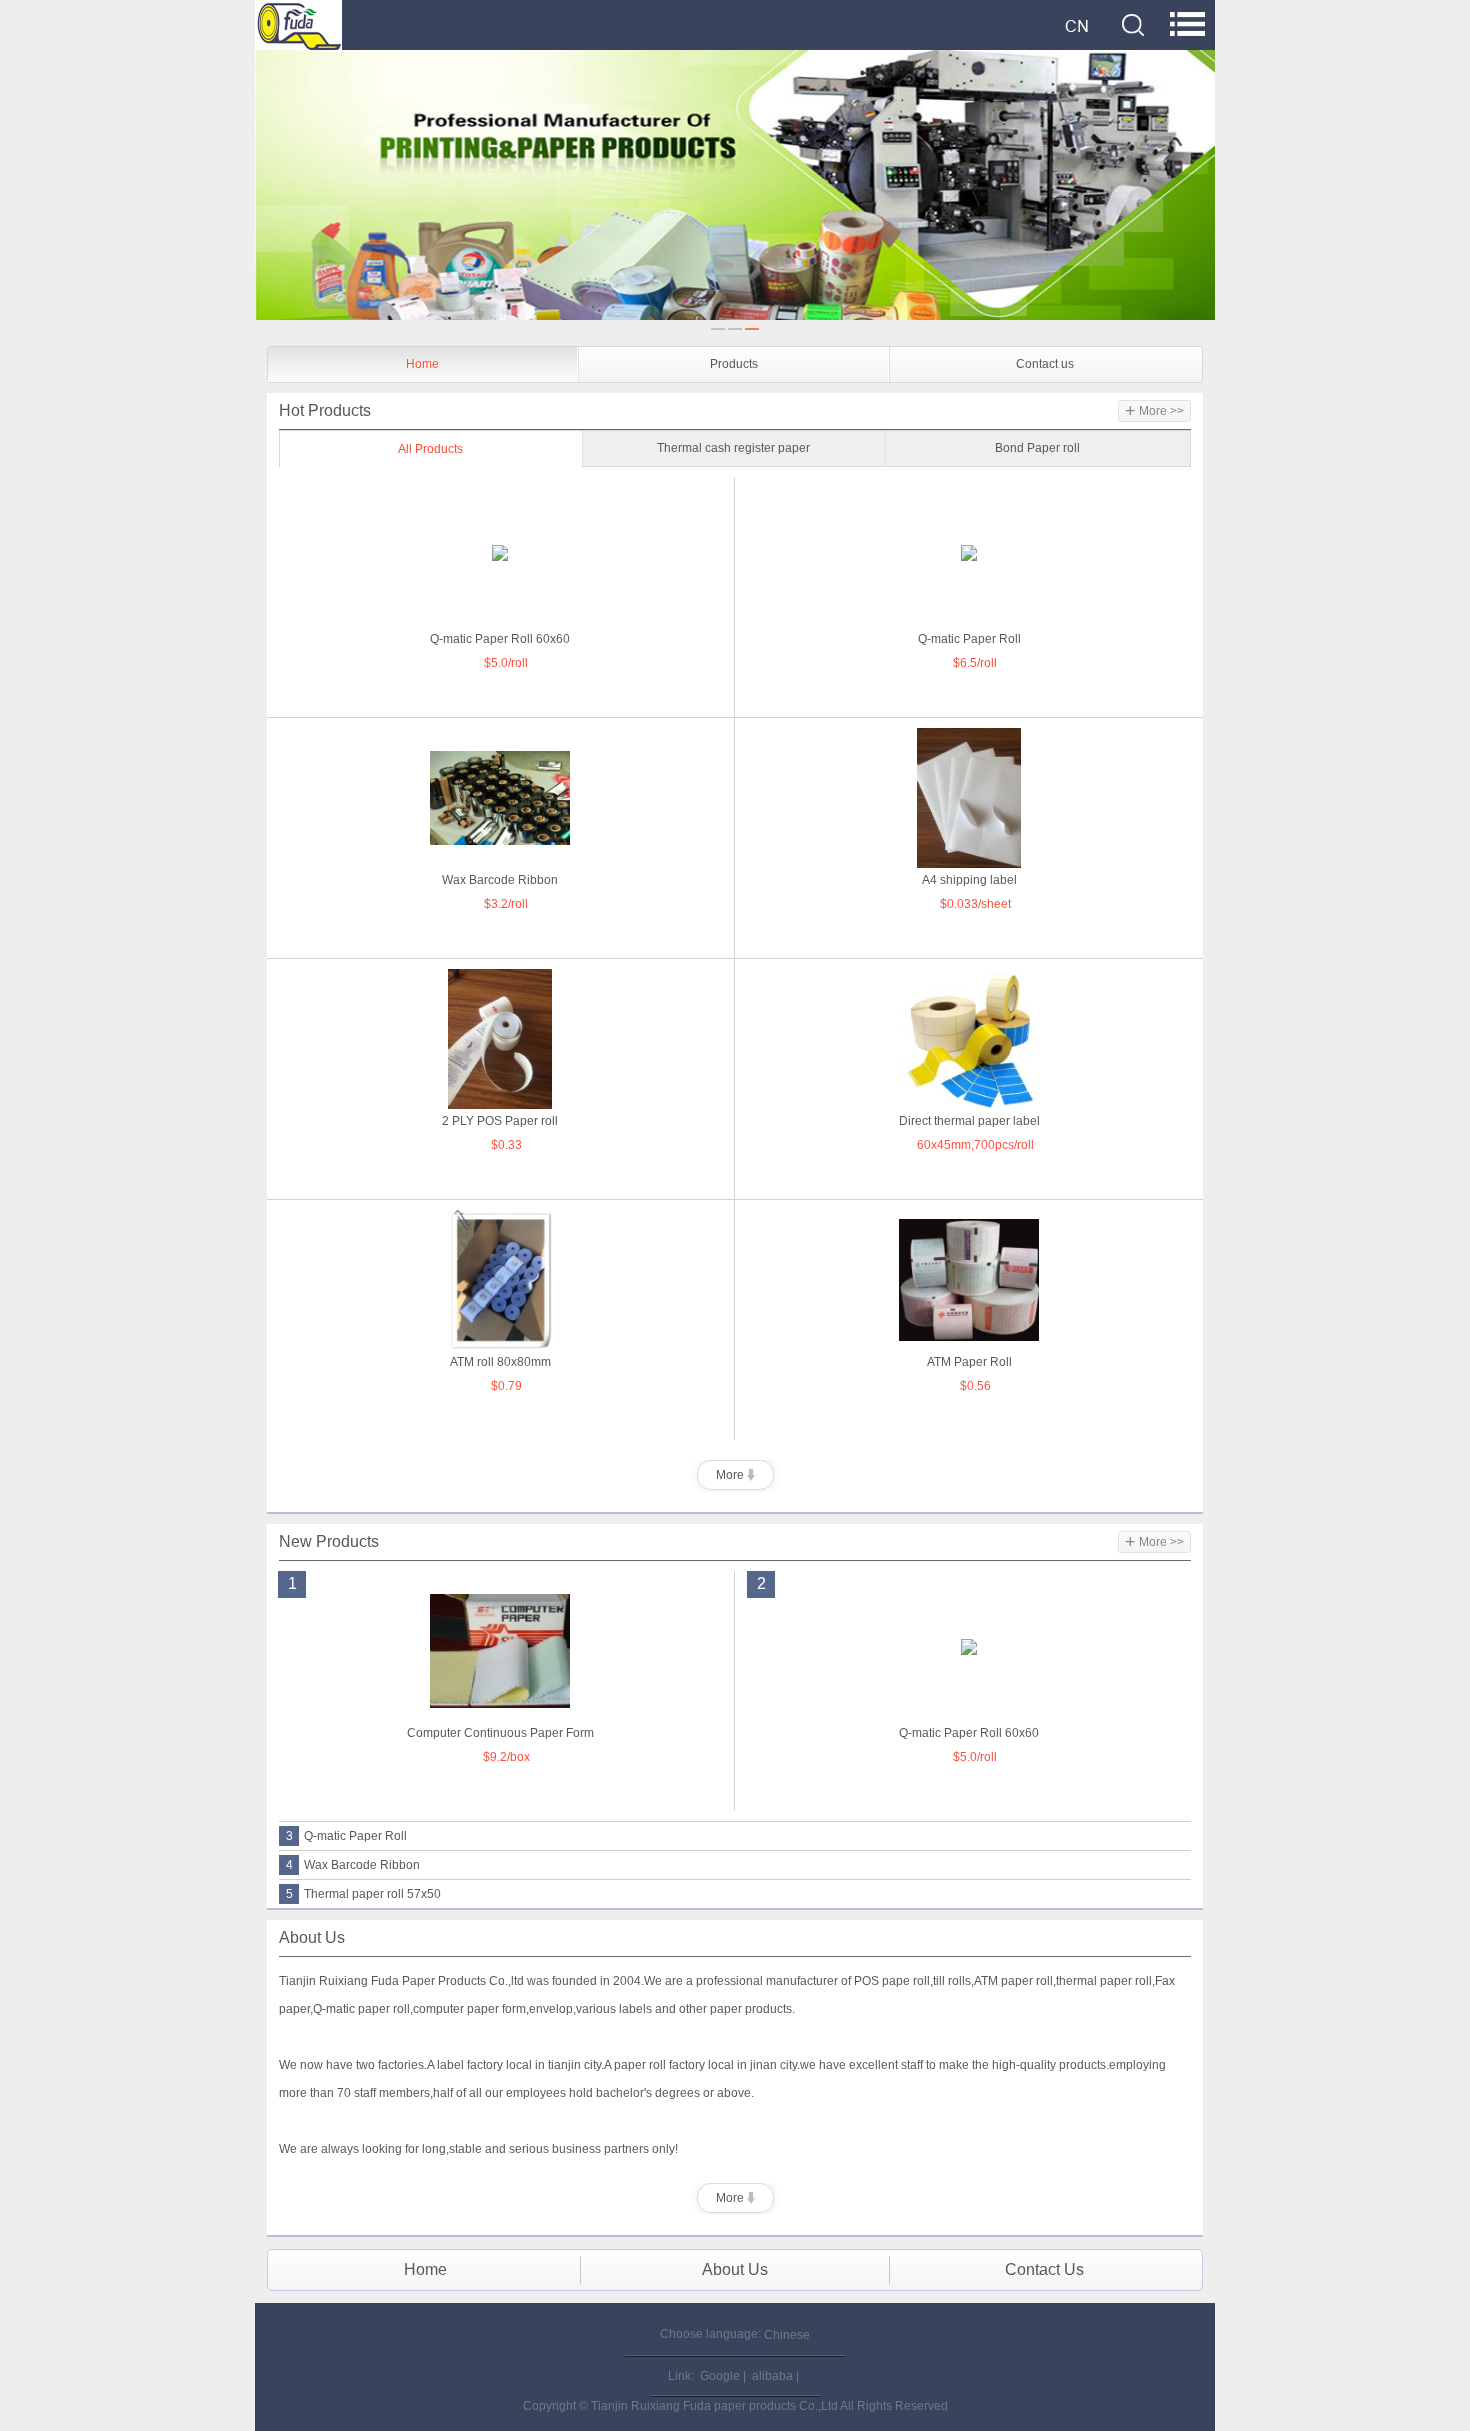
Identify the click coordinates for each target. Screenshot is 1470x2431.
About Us (735, 2269)
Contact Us (1044, 2269)
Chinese (787, 2335)
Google (720, 2376)
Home (422, 364)
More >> (1154, 411)
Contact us (1045, 364)
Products (734, 364)
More (731, 1475)
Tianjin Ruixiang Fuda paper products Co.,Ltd (714, 2406)
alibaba (772, 2376)
